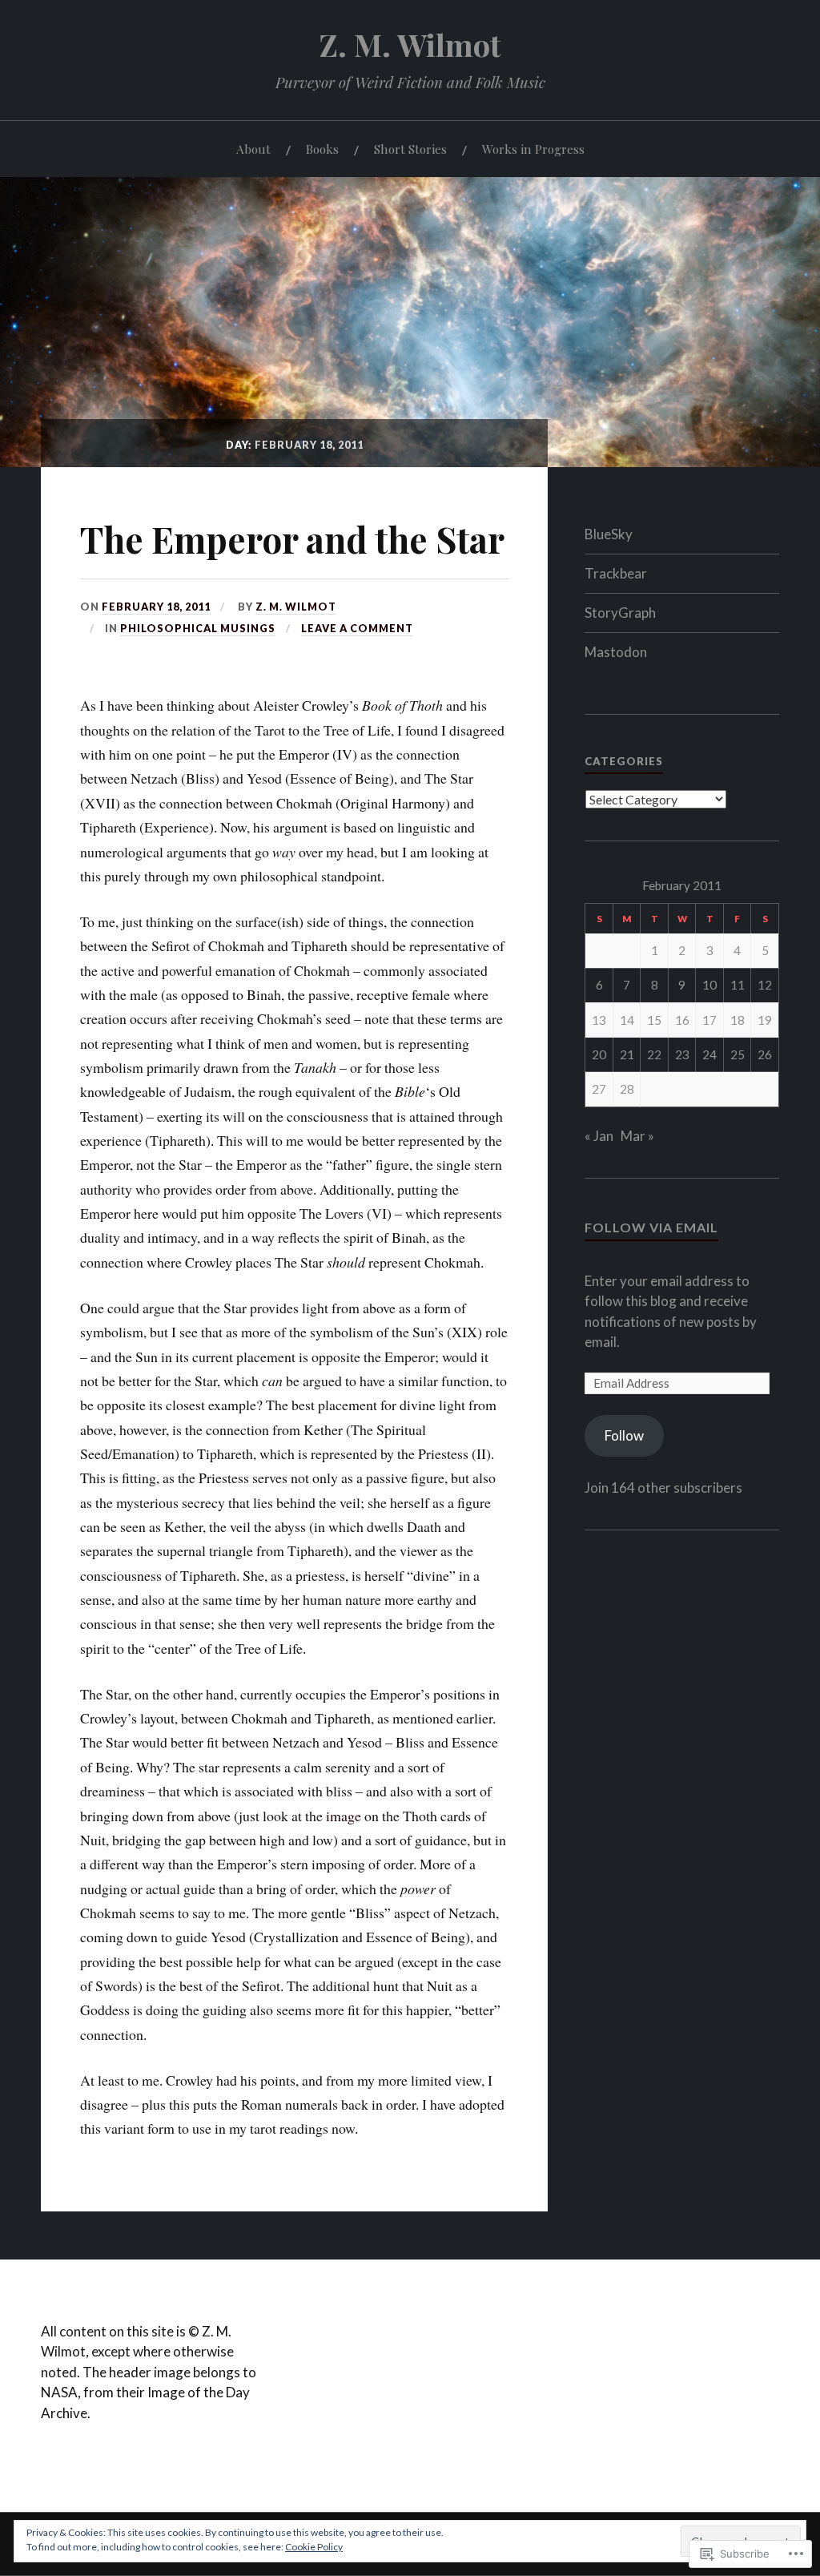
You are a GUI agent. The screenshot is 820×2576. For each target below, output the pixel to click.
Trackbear (616, 573)
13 (599, 1020)
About (253, 149)
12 (765, 985)
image (344, 1816)
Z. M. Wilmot (410, 44)
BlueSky (609, 534)
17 (709, 1020)
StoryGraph (620, 613)
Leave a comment (357, 628)
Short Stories (410, 149)
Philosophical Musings (198, 628)
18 (738, 1020)
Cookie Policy (314, 2547)
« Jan (599, 1136)
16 (682, 1020)
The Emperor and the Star (292, 539)
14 (627, 1020)
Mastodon (616, 652)
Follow (624, 1435)
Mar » (637, 1136)
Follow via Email (651, 1227)
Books (322, 149)
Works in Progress (533, 149)
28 (627, 1089)
